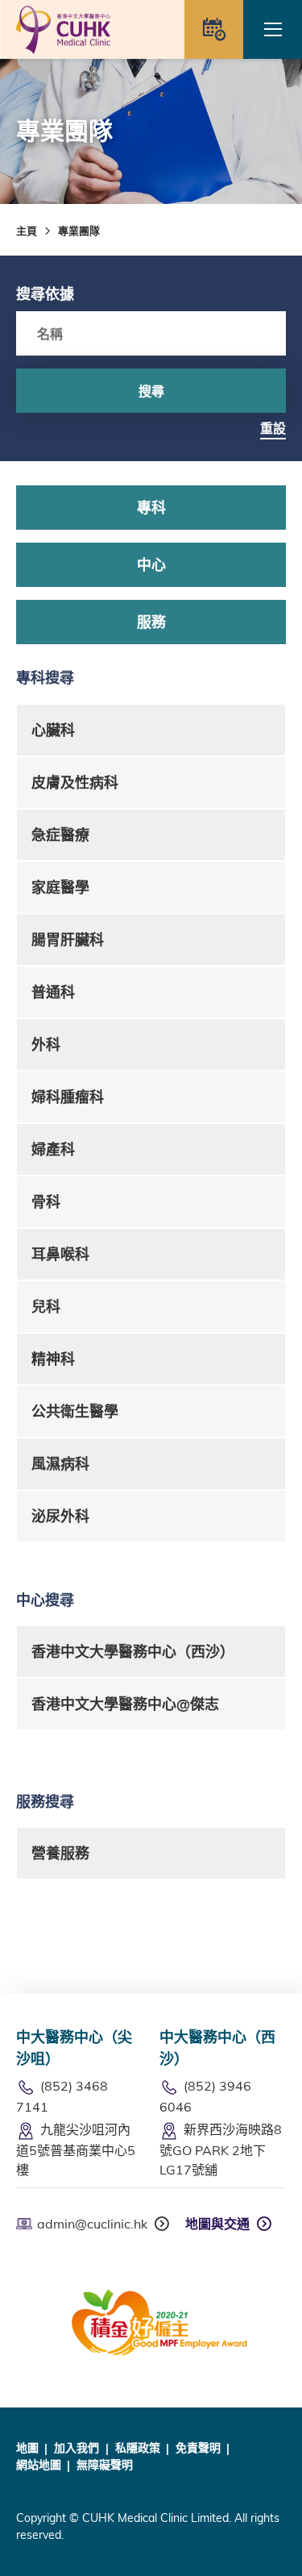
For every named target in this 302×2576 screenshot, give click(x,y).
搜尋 (151, 391)
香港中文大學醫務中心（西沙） (133, 1652)
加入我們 (77, 2448)
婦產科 (53, 1149)
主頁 (27, 231)
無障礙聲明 (105, 2465)
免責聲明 (198, 2448)
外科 (46, 1045)
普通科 (53, 992)
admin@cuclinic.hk (92, 2224)
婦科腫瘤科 (68, 1097)
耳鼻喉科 (60, 1254)
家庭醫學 (60, 887)
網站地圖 (39, 2465)
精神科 (53, 1359)
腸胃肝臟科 (68, 940)
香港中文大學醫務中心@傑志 (125, 1704)
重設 (273, 428)
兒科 (46, 1307)
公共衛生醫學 (75, 1411)
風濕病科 (60, 1464)
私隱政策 (138, 2448)
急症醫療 (60, 835)
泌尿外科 (60, 1516)
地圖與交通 (217, 2224)
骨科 (46, 1202)
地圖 (27, 2448)
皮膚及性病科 (75, 782)
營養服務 (60, 1853)
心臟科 (53, 730)
